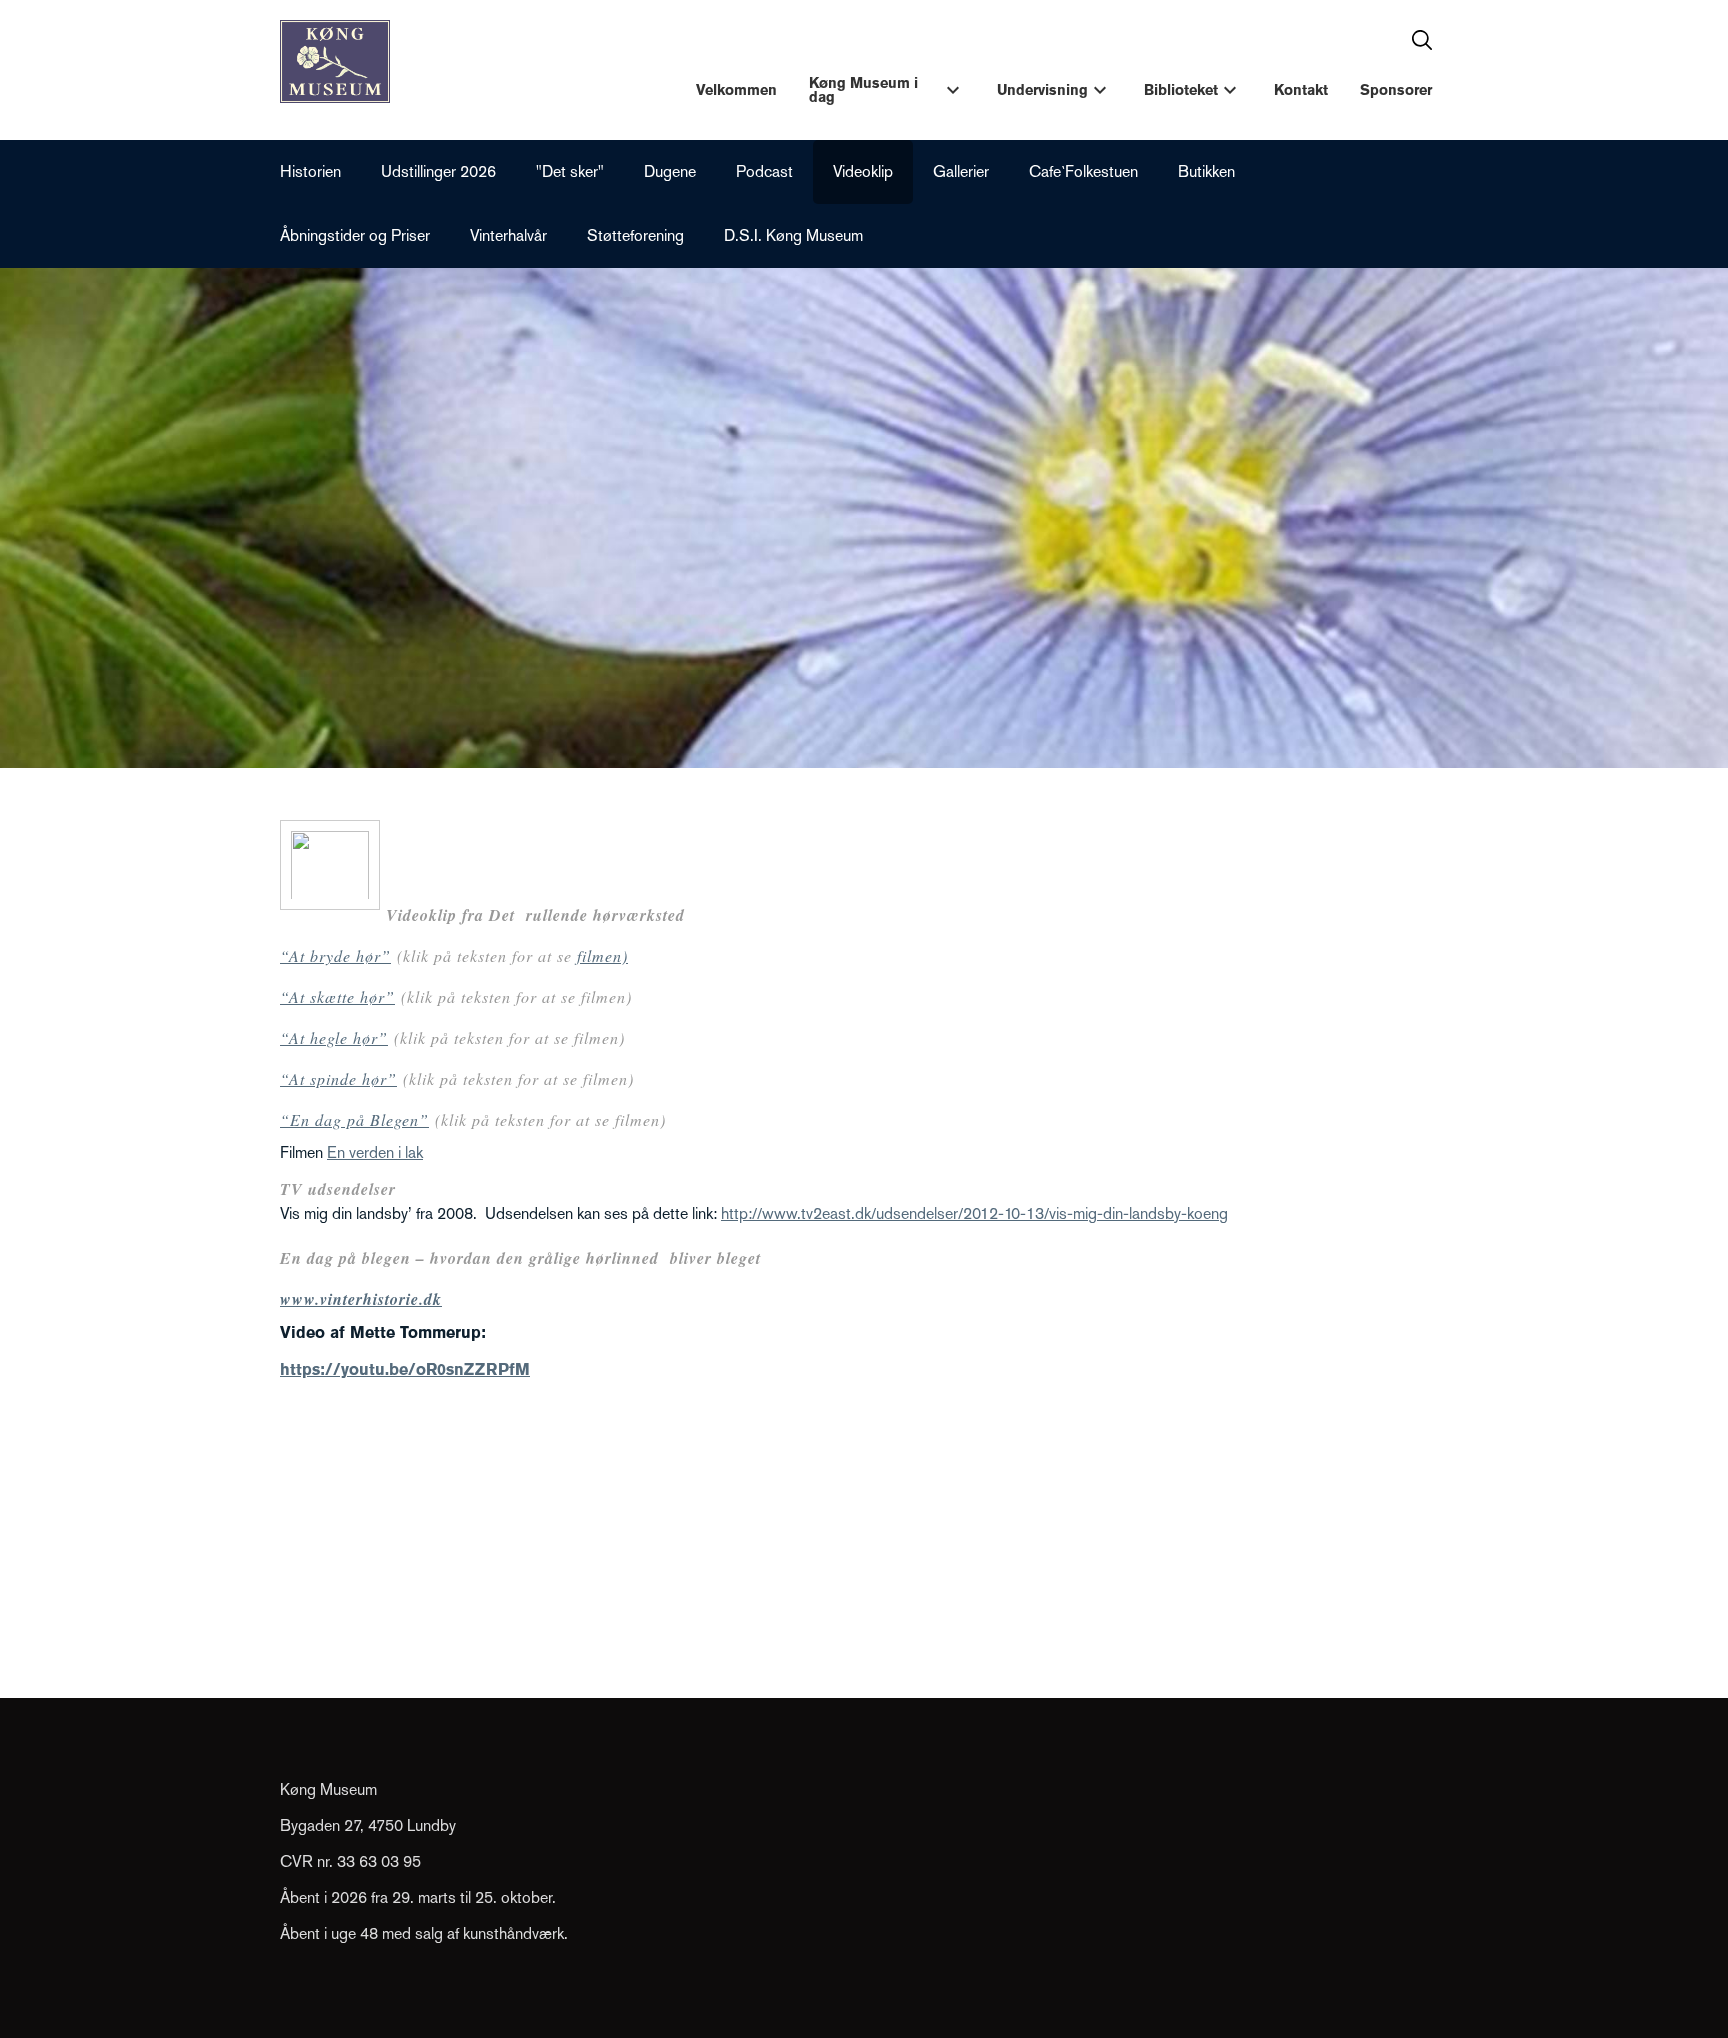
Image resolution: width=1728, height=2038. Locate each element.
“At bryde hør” (335, 955)
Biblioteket (1181, 90)
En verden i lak (375, 1152)
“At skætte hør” (337, 996)
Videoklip (863, 171)
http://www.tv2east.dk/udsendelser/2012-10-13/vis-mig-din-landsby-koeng (974, 1213)
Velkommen (736, 90)
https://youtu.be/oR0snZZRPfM (405, 1369)
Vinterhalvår (508, 235)
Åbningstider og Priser (355, 235)
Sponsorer (1396, 90)
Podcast (764, 171)
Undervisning (1042, 90)
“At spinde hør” (338, 1078)
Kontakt (1301, 90)
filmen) (602, 955)
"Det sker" (570, 171)
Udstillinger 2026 (438, 171)
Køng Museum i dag (863, 90)
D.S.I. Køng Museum (793, 235)
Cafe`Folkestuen (1083, 171)
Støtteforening (635, 235)
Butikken (1206, 171)
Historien (310, 171)
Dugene (670, 171)
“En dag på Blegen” (354, 1119)
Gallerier (961, 171)
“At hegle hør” (334, 1037)
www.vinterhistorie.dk (361, 1299)
